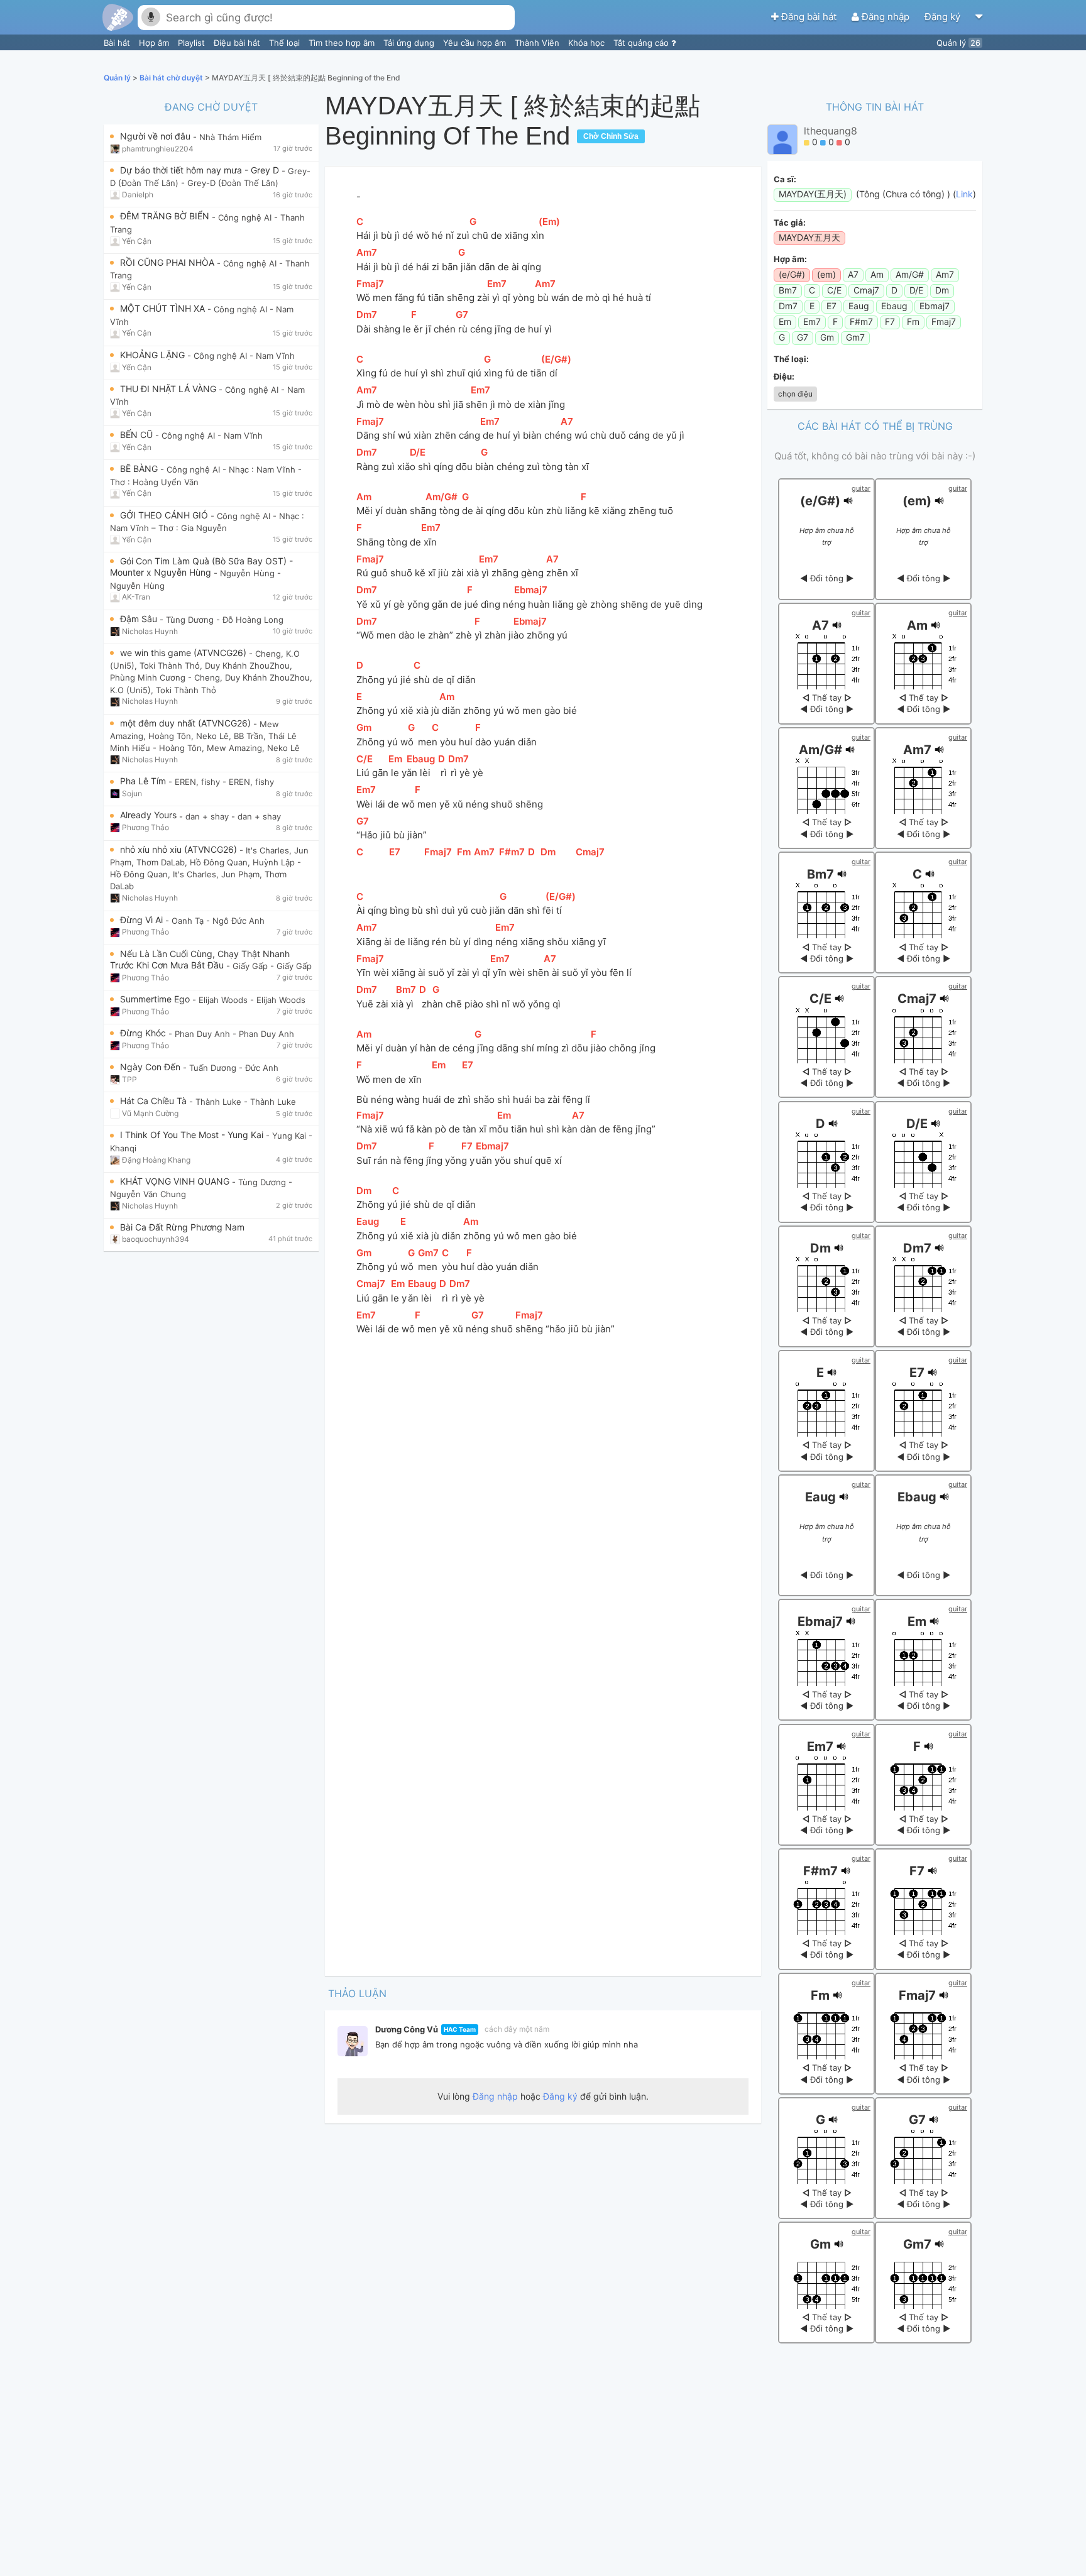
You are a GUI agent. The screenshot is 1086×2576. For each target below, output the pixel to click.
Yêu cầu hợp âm (476, 43)
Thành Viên (538, 43)
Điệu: (784, 376)
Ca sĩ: (785, 179)
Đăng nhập (886, 17)
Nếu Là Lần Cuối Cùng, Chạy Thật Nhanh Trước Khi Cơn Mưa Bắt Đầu (200, 959)
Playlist (193, 43)
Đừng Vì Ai (143, 920)
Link (964, 194)
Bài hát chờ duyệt (172, 78)
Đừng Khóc (144, 1033)
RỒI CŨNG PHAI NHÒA (168, 262)
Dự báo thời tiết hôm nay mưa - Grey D (201, 170)
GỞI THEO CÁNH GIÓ (165, 515)
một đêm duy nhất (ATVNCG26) (187, 723)
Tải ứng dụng (410, 43)
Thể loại (286, 43)
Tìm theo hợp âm (343, 43)
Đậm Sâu (140, 619)
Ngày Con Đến (151, 1067)
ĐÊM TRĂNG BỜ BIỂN (166, 216)
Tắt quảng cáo (642, 43)
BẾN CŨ (138, 435)
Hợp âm (155, 43)
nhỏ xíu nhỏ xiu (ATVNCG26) (180, 849)
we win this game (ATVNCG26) (184, 653)
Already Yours (150, 815)
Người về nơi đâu (156, 136)
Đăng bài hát (809, 17)
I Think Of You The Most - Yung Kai (193, 1135)
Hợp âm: (790, 259)
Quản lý (958, 43)
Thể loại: (791, 359)
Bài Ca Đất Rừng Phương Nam (182, 1227)
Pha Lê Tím (144, 781)
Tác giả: (790, 222)
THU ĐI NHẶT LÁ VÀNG (169, 389)
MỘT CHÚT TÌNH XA (164, 308)
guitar (861, 488)
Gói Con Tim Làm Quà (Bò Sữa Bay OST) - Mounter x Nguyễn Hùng (201, 567)
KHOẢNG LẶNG (154, 355)
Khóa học (588, 43)
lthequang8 (831, 131)
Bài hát (118, 43)
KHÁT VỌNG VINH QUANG (176, 1181)
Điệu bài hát (238, 43)
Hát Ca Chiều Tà (155, 1101)
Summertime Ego (156, 999)
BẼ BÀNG (140, 469)
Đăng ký (944, 17)
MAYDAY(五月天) (813, 194)
